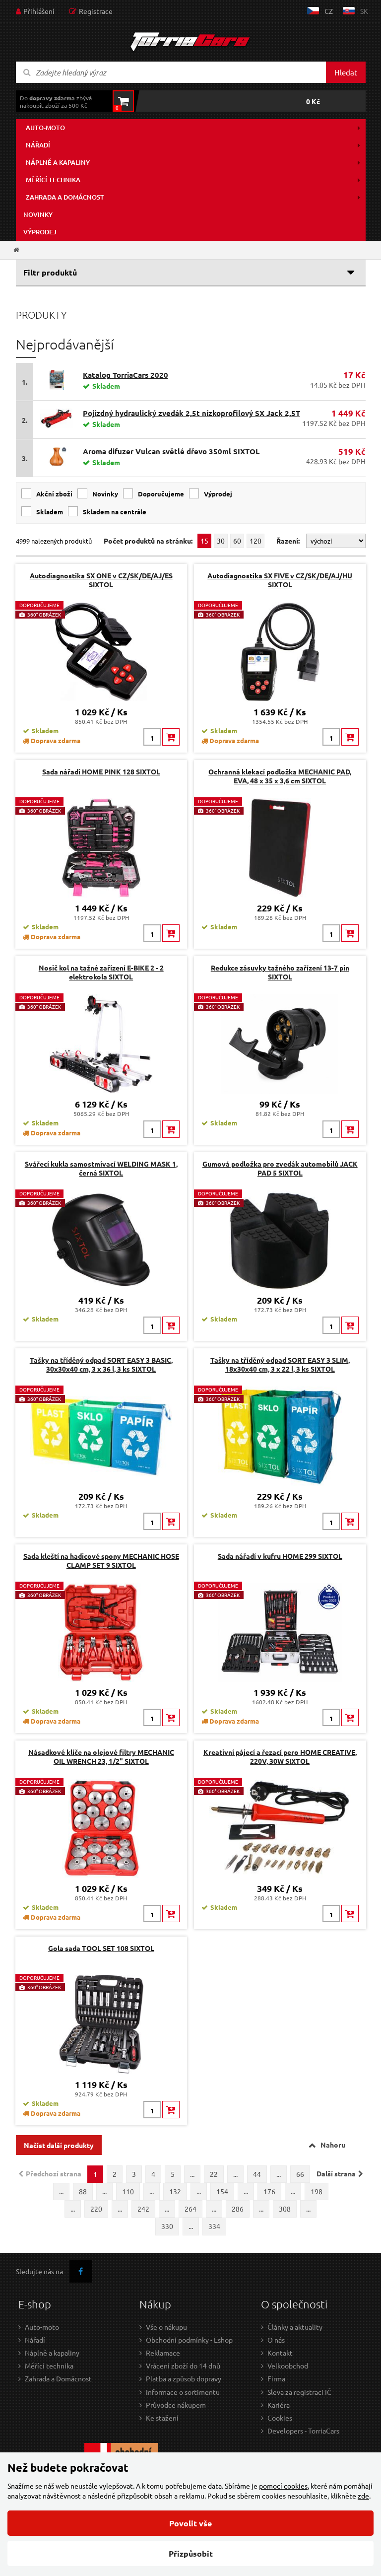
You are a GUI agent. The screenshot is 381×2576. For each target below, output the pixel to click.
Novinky (38, 214)
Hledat (346, 72)
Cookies (280, 2418)
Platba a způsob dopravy (184, 2378)
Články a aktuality (295, 2327)
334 (214, 2226)
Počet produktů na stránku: (148, 541)
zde (363, 2496)
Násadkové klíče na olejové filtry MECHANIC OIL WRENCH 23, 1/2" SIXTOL (101, 1756)
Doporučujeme (161, 494)
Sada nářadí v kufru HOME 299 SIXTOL (280, 1556)
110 (128, 2191)
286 (238, 2209)
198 (317, 2191)
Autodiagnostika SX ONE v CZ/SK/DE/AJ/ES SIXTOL (101, 580)
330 (167, 2226)
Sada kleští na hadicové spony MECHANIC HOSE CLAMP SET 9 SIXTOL (101, 1560)
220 (96, 2209)
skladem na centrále (115, 512)
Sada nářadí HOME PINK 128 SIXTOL (101, 771)
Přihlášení (39, 11)
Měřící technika (53, 180)
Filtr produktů (50, 272)
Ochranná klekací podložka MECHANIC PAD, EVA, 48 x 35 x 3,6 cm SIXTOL (280, 776)
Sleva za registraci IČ (299, 2392)
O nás (276, 2340)
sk (364, 11)
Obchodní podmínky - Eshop (189, 2340)
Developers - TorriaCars (303, 2431)
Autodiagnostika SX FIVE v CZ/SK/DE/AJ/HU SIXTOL (280, 580)
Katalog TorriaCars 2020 (126, 375)
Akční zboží (54, 494)
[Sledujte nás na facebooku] (81, 2271)
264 (190, 2209)
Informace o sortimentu (183, 2392)
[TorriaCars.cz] (16, 250)
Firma (276, 2378)
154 (222, 2191)
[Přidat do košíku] (171, 737)
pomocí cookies (283, 2486)
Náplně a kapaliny (58, 162)
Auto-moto (45, 128)
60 (237, 541)
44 (257, 2174)
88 (83, 2191)
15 (204, 541)
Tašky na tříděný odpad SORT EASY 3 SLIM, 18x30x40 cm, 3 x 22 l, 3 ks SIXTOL (280, 1364)
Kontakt (280, 2353)
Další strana (336, 2173)
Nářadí (38, 145)
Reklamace (163, 2353)
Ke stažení (162, 2418)
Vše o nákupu (166, 2327)
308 (285, 2209)
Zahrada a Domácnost (58, 2378)
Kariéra (279, 2405)
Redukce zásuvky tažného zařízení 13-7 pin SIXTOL (280, 972)
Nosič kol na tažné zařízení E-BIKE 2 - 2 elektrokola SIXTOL (101, 972)
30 (221, 541)
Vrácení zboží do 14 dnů (183, 2366)
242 (143, 2209)
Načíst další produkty (59, 2145)
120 (255, 541)
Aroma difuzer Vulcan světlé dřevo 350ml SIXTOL (171, 451)
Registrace (96, 11)
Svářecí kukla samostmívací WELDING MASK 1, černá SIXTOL (101, 1168)
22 (214, 2174)
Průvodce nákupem (176, 2405)
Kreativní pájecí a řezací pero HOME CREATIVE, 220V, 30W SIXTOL (280, 1756)
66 (300, 2174)
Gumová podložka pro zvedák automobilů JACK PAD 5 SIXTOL (280, 1168)
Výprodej (40, 232)
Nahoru (333, 2145)
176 (269, 2191)
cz (329, 11)
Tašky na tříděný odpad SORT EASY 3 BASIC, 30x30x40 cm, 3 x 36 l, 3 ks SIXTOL (101, 1364)
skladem (50, 512)
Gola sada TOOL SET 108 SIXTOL (101, 1948)
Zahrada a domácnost (65, 197)
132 (175, 2191)
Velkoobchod (288, 2366)
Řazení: (289, 541)
